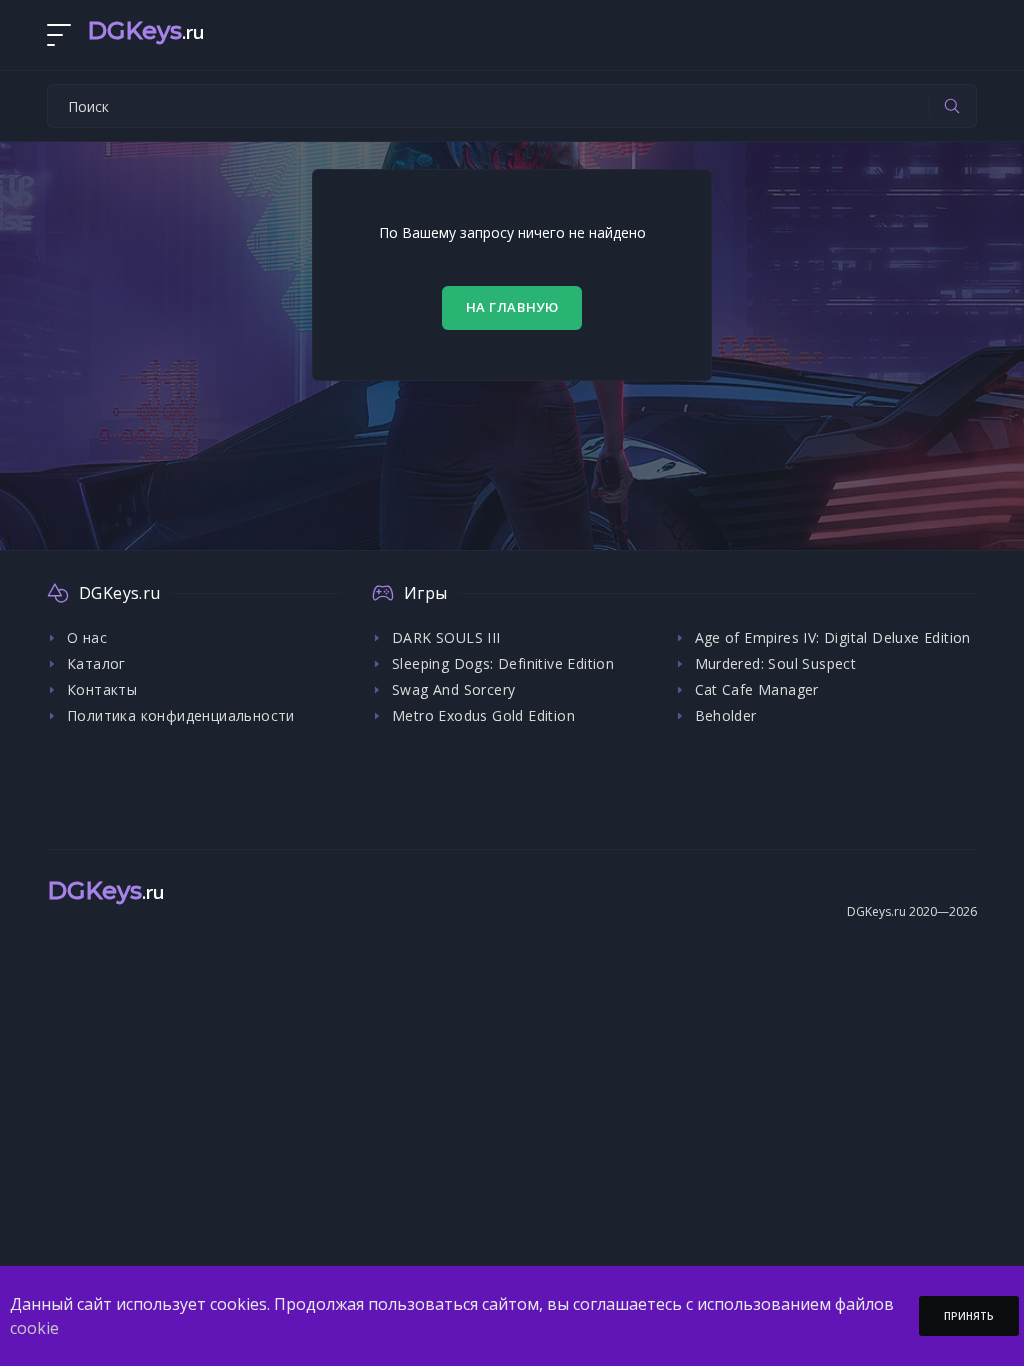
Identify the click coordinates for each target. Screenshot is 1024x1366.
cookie (34, 1328)
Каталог (96, 663)
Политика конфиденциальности (181, 715)
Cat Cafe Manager (757, 689)
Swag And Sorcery (453, 689)
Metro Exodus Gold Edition (483, 715)
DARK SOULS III (446, 637)
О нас (87, 637)
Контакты (102, 689)
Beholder (726, 715)
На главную (512, 307)
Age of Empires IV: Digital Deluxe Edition (833, 637)
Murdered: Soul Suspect (776, 663)
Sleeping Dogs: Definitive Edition (503, 663)
